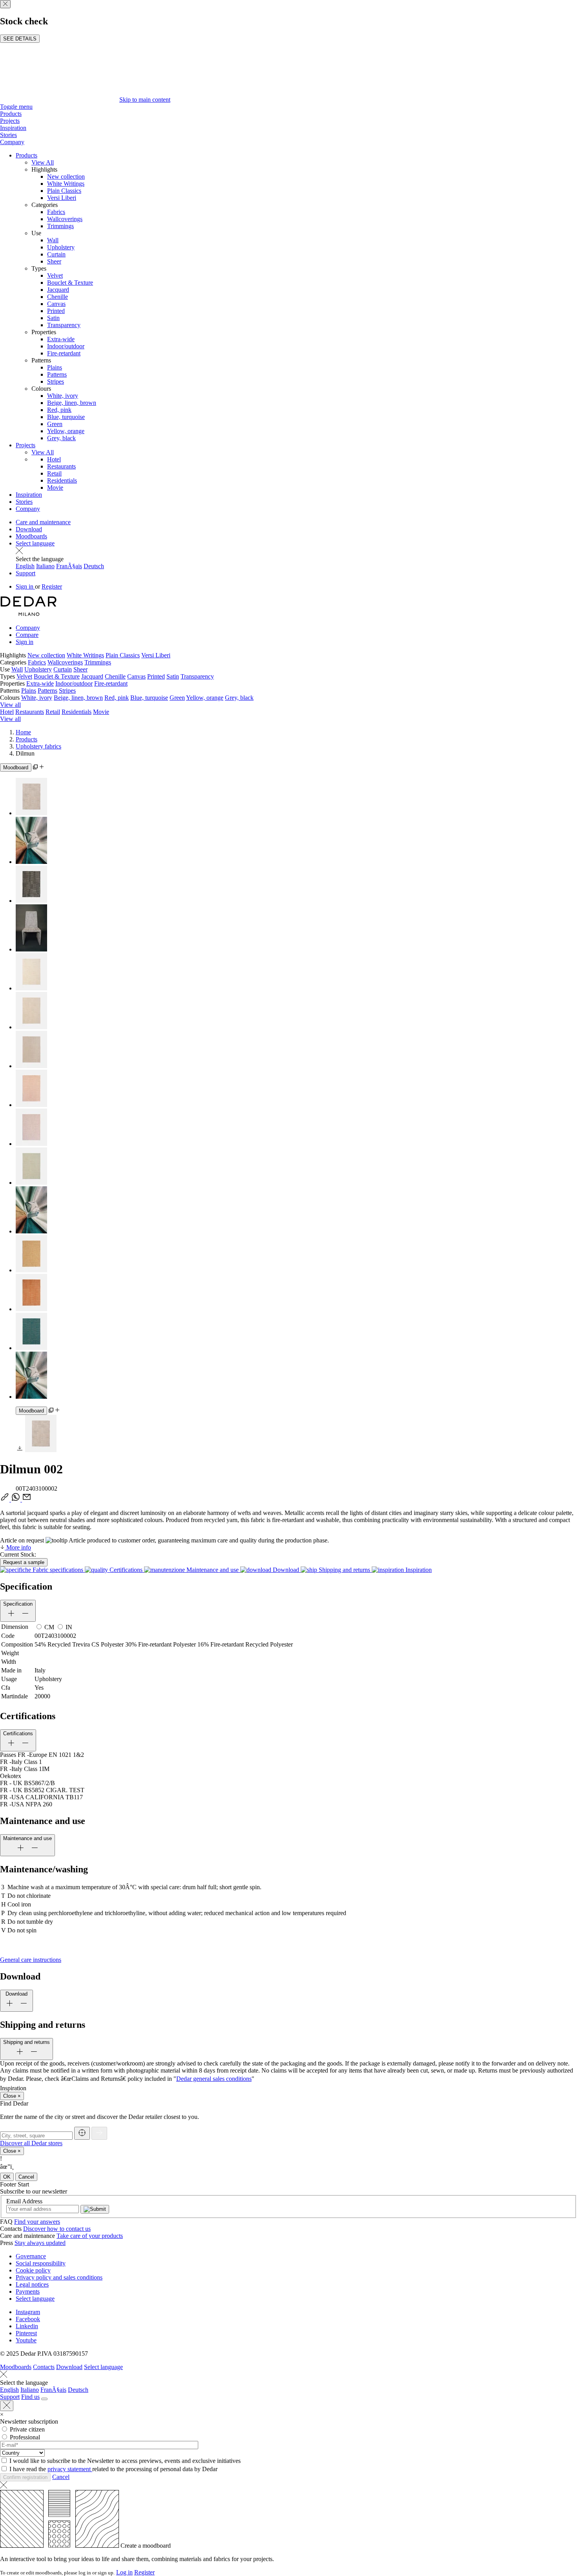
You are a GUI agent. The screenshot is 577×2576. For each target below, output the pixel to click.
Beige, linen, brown (72, 403)
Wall (53, 240)
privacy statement (70, 2469)
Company (12, 142)
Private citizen (27, 2429)
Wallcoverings (65, 219)
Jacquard (58, 290)
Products (11, 114)
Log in (124, 2572)
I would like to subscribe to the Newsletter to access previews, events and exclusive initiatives (125, 2461)
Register (52, 586)
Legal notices (32, 2284)
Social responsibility (41, 2263)
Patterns (57, 374)
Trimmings (60, 226)
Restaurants (61, 466)
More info (18, 1547)
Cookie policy (33, 2270)
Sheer (54, 261)
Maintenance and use (213, 1570)
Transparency (64, 325)
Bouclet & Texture (70, 283)
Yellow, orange (66, 431)
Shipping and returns (344, 1570)
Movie (55, 488)
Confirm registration (25, 2477)
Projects (10, 121)
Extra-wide (61, 339)
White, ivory (63, 396)
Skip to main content (145, 100)
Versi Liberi (62, 198)
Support (26, 573)
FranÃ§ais (69, 566)
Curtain (56, 254)
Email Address (24, 2201)
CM (49, 1627)
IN (69, 1627)
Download (29, 529)
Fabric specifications (58, 1570)
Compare (27, 635)
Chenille (58, 297)
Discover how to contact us (57, 2229)
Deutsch (94, 566)
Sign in (25, 586)
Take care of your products (90, 2236)
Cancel (26, 2177)
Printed (56, 311)
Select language (35, 543)
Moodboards (31, 536)
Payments (28, 2292)
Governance (31, 2256)
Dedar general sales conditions (214, 2079)
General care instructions (31, 1960)
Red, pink (59, 410)
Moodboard (16, 767)
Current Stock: (18, 1554)
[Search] (44, 2399)
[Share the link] (5, 1499)
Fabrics (56, 212)
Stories (8, 135)
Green (55, 424)
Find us (30, 2397)
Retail (54, 473)
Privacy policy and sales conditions (59, 2277)
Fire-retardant (64, 353)
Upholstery (61, 247)
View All (43, 162)
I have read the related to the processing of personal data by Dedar (113, 2469)
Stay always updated (40, 2243)
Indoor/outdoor (66, 346)
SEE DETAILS (20, 39)
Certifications (126, 1570)
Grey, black (61, 438)
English (25, 566)
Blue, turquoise (66, 417)
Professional (25, 2437)
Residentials (62, 480)
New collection (66, 177)
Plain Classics (64, 191)
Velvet (55, 275)
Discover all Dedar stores (31, 2143)
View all (10, 705)
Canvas (56, 304)
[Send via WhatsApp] (16, 1499)
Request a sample (24, 1562)
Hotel (54, 459)
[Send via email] (27, 1499)
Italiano (45, 566)
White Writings (66, 184)
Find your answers (37, 2222)
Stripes (56, 381)
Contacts (44, 2367)
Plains (55, 367)
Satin (53, 318)
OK (7, 2177)
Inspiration (13, 128)
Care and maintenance (43, 522)
